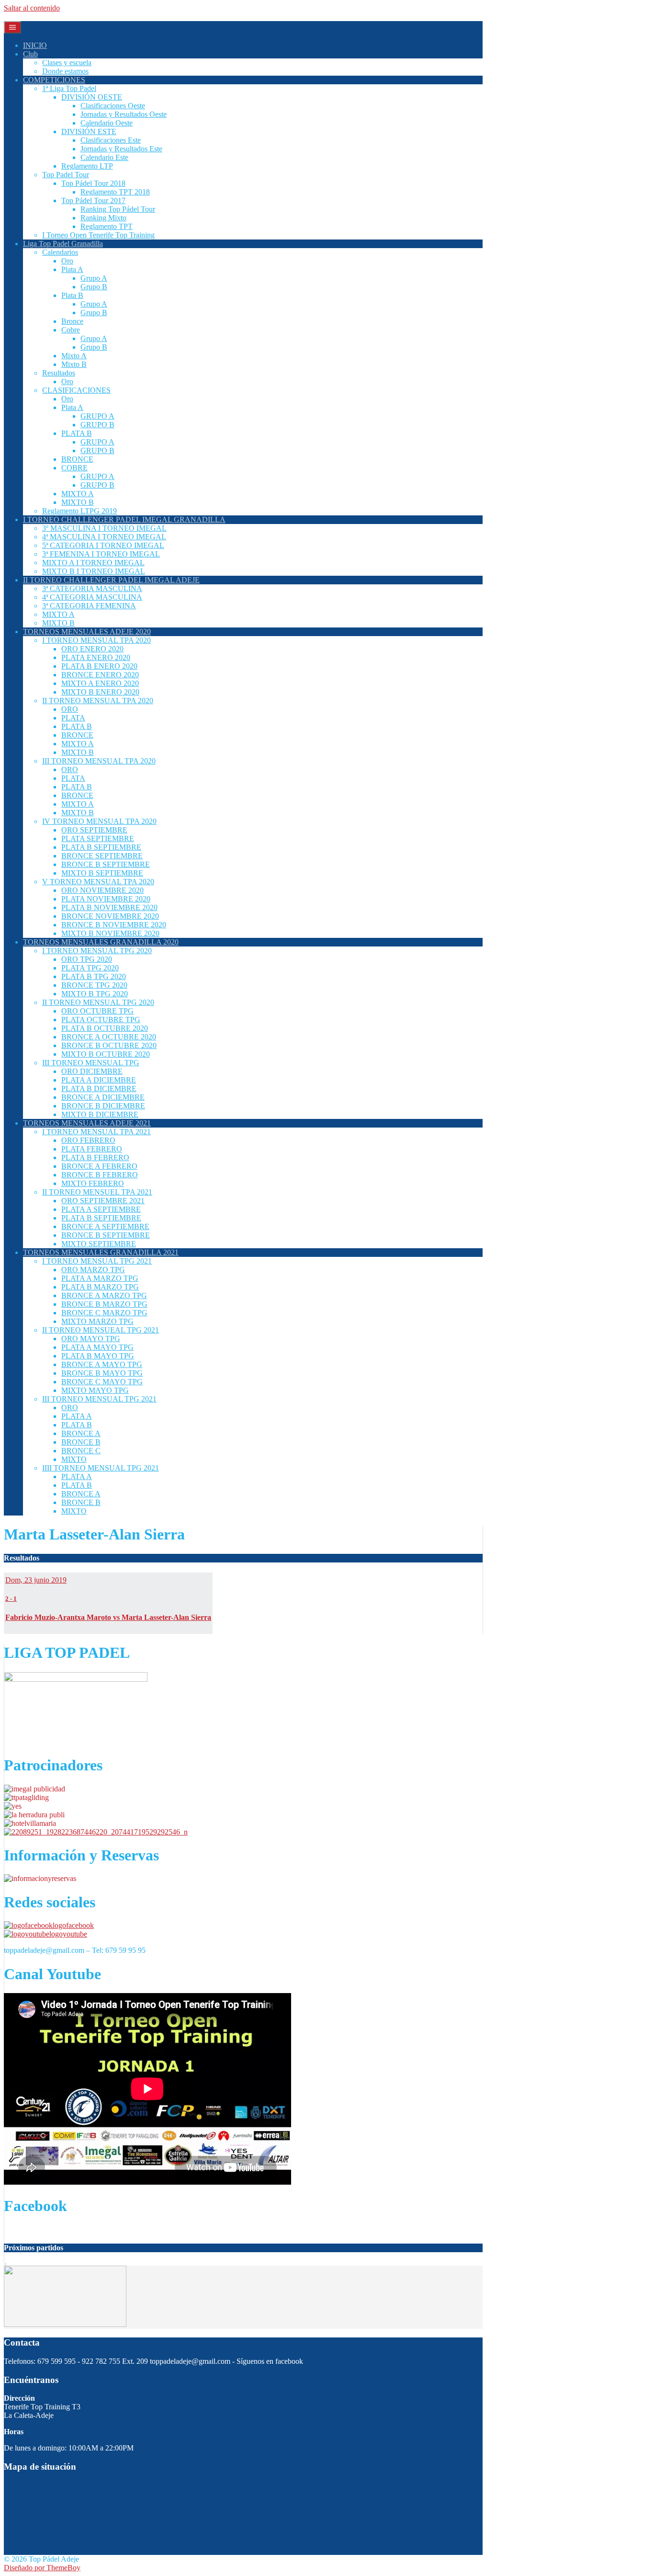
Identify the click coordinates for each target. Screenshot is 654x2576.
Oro (67, 261)
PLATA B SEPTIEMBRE (101, 847)
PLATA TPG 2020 (90, 968)
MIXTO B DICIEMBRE (100, 1114)
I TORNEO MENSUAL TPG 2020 (97, 951)
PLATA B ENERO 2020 (99, 666)
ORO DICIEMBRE (92, 1071)
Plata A (72, 269)
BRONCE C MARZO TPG (104, 1313)
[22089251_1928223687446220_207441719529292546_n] (96, 1832)
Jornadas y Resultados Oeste (124, 114)
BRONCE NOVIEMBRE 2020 (110, 916)
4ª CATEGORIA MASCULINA (92, 597)
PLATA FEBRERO (92, 1149)
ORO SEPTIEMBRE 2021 (103, 1201)
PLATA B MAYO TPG (98, 1356)
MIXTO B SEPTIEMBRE (102, 873)
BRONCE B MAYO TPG (102, 1373)
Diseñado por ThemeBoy (42, 2568)
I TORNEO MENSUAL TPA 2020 (96, 640)
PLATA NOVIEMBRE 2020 (106, 899)
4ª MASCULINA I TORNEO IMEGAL (104, 537)
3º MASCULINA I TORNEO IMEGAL (104, 528)
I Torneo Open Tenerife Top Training (98, 235)
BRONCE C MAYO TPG (102, 1382)
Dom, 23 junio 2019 (36, 1580)
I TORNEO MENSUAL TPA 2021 (96, 1132)
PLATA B (77, 433)
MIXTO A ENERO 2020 (100, 683)
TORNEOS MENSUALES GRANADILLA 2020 (101, 942)
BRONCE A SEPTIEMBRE (105, 1226)
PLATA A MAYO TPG (97, 1347)
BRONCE (77, 459)
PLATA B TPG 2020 (94, 976)
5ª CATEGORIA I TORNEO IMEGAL (103, 545)
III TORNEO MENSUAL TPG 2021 (99, 1399)
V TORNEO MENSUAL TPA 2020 (98, 882)
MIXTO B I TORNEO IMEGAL (94, 571)
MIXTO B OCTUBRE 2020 (106, 1054)
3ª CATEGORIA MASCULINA (92, 588)
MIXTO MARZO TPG (97, 1321)
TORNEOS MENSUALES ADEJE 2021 (87, 1123)
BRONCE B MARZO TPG (104, 1304)
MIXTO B (78, 502)
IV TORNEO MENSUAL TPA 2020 (99, 821)
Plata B (72, 295)
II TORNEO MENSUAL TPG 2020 (98, 1002)
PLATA (73, 718)
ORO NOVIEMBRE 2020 (102, 890)
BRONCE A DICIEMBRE (103, 1097)
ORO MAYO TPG (91, 1339)
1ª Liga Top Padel (69, 88)
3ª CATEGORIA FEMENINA (89, 606)
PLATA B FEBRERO (95, 1157)
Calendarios (60, 252)
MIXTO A (78, 494)
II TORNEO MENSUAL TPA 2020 (98, 701)
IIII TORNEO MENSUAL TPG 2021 (101, 1468)
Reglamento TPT (107, 226)
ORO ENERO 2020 (92, 649)
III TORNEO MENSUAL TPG (91, 1063)
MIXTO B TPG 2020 (95, 994)
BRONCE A (81, 1433)
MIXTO (74, 1459)
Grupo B (94, 287)
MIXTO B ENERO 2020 (100, 692)
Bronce (72, 321)
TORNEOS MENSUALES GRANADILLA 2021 (101, 1252)
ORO (70, 709)
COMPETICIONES (54, 80)
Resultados (59, 373)
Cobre (71, 330)
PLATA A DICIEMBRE (99, 1080)
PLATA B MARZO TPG (100, 1287)
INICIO (35, 45)
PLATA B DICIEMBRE (99, 1089)
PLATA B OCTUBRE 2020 (105, 1028)
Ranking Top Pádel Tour (118, 209)
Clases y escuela (67, 63)
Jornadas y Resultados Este (121, 149)
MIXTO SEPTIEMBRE (99, 1244)
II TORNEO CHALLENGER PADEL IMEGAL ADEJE (111, 580)
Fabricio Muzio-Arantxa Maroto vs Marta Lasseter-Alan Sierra (108, 1617)
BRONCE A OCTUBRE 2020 (109, 1037)
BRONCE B (81, 1442)
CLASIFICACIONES (76, 390)
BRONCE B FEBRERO (100, 1175)
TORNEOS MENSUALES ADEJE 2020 (87, 632)
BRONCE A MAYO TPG (102, 1364)
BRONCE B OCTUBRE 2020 (109, 1045)
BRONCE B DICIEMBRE (103, 1106)
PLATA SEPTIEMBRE (98, 838)
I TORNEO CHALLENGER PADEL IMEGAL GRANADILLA (124, 519)
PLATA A (77, 1416)
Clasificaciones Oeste (113, 106)
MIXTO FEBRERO (93, 1183)
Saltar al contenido (32, 8)
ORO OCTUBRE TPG (97, 1011)
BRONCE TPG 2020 (94, 985)
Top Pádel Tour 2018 (93, 183)
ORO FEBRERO (88, 1140)
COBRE (74, 468)
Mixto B (74, 364)
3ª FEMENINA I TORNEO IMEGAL (101, 554)
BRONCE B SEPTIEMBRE (106, 864)
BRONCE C (81, 1451)
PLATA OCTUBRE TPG (101, 1020)
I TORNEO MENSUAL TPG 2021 (97, 1261)
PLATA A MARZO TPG (100, 1278)
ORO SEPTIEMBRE (94, 830)
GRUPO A (97, 416)
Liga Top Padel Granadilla (63, 244)
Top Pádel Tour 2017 (93, 200)
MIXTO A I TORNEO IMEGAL (93, 563)
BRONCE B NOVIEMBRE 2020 (114, 925)
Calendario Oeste (107, 123)
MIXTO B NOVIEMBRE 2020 (110, 933)
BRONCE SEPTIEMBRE (102, 856)
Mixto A (74, 356)
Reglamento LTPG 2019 (79, 511)
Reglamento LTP (87, 166)
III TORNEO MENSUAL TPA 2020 (99, 761)
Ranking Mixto (103, 218)
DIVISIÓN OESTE (92, 97)
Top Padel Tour (66, 175)
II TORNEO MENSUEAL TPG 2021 (101, 1330)
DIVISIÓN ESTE (89, 131)
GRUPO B (97, 425)
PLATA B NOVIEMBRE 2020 (109, 907)
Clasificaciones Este (111, 140)
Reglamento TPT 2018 (115, 192)
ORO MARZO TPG (93, 1270)
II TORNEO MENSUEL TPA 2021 (97, 1192)
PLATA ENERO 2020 (96, 657)
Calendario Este (104, 157)
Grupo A (94, 278)
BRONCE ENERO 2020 (100, 675)
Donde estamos (65, 71)
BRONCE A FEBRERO (99, 1166)
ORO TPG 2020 (87, 959)
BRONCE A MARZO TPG (104, 1295)
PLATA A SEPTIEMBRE (101, 1209)
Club (30, 54)
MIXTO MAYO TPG (95, 1390)
